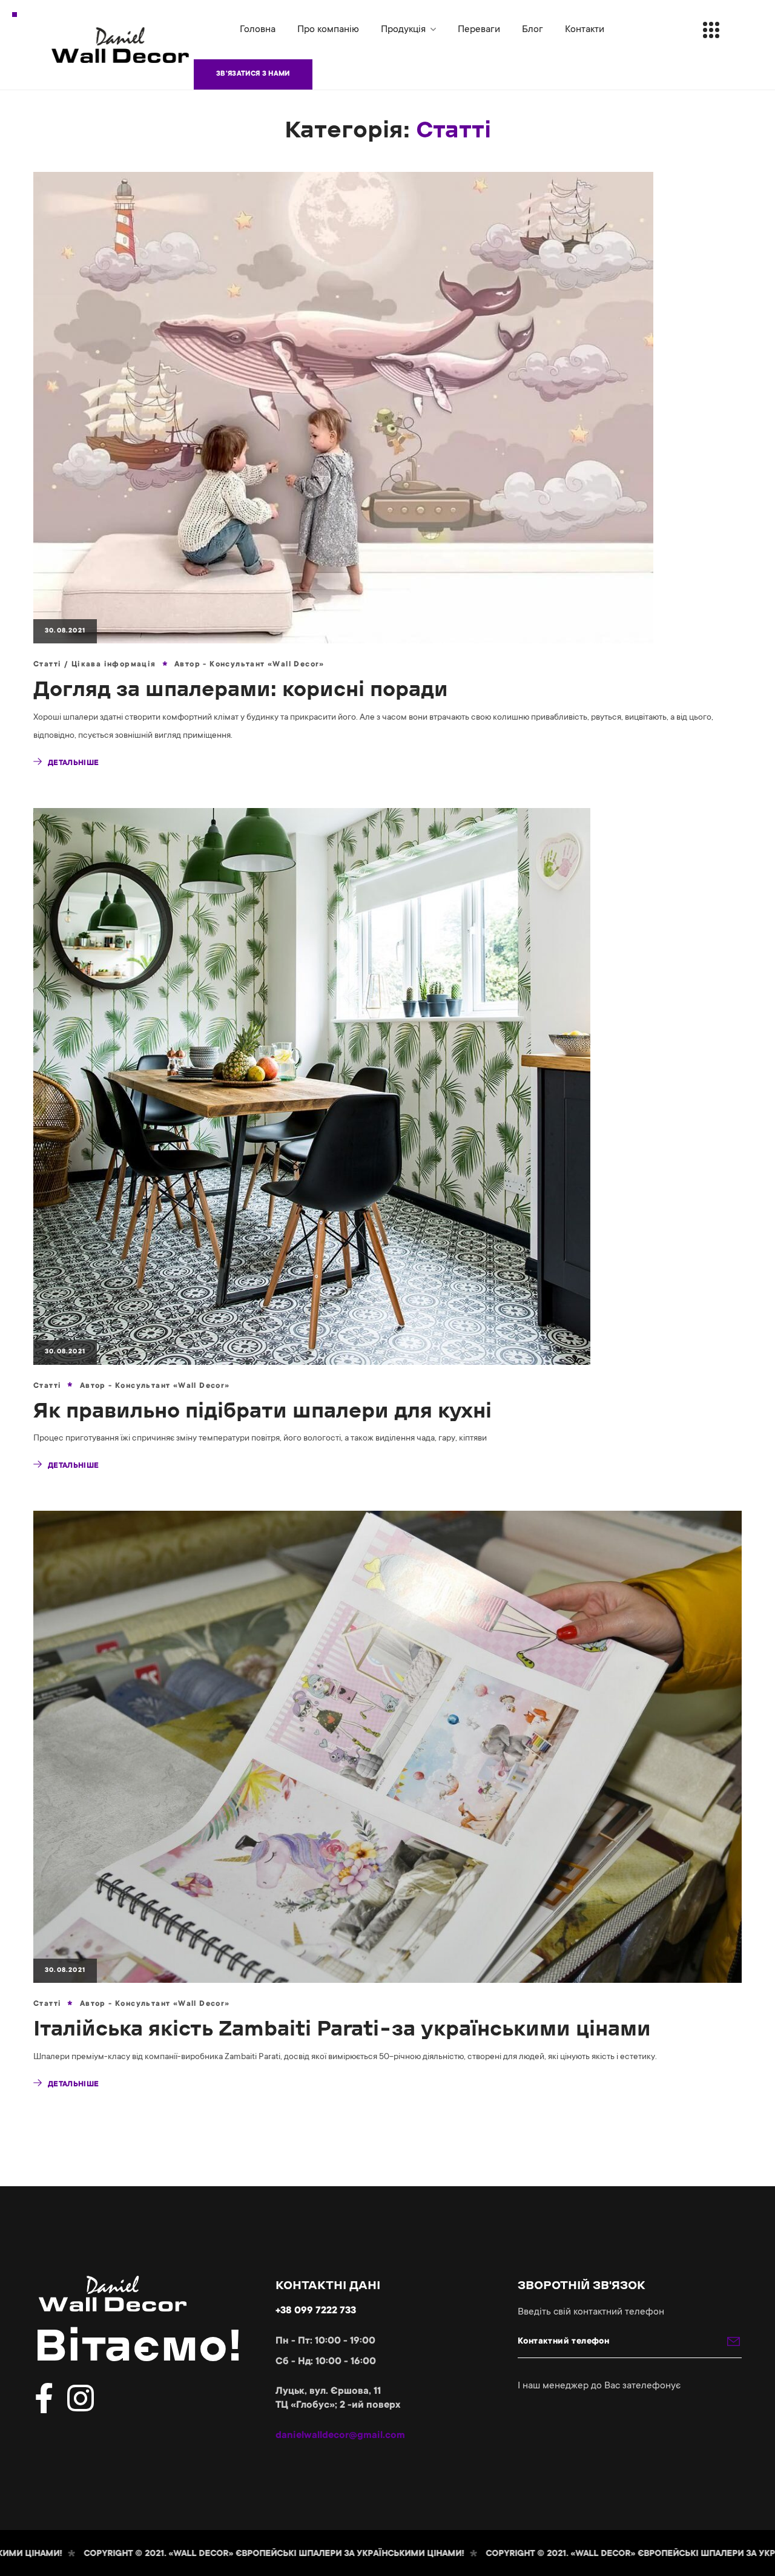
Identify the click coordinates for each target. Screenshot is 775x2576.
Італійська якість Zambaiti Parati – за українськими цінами (342, 2028)
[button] (253, 74)
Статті (47, 665)
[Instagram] (81, 2398)
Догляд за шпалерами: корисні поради (241, 688)
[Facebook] (44, 2398)
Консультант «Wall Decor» (267, 665)
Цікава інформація (114, 665)
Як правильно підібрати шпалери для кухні (262, 1410)
